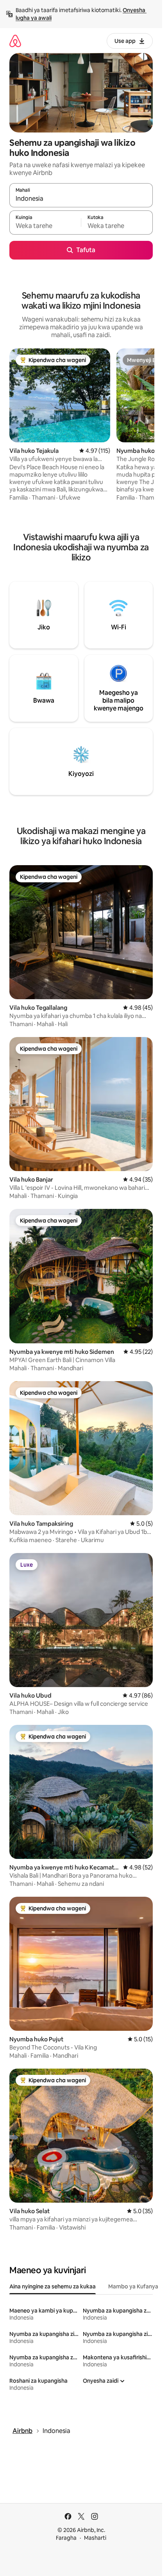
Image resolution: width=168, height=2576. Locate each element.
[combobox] (81, 199)
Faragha (66, 2538)
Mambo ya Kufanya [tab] (133, 2286)
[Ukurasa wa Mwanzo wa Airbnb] (15, 41)
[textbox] (45, 226)
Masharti (95, 2538)
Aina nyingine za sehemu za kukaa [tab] (53, 2286)
